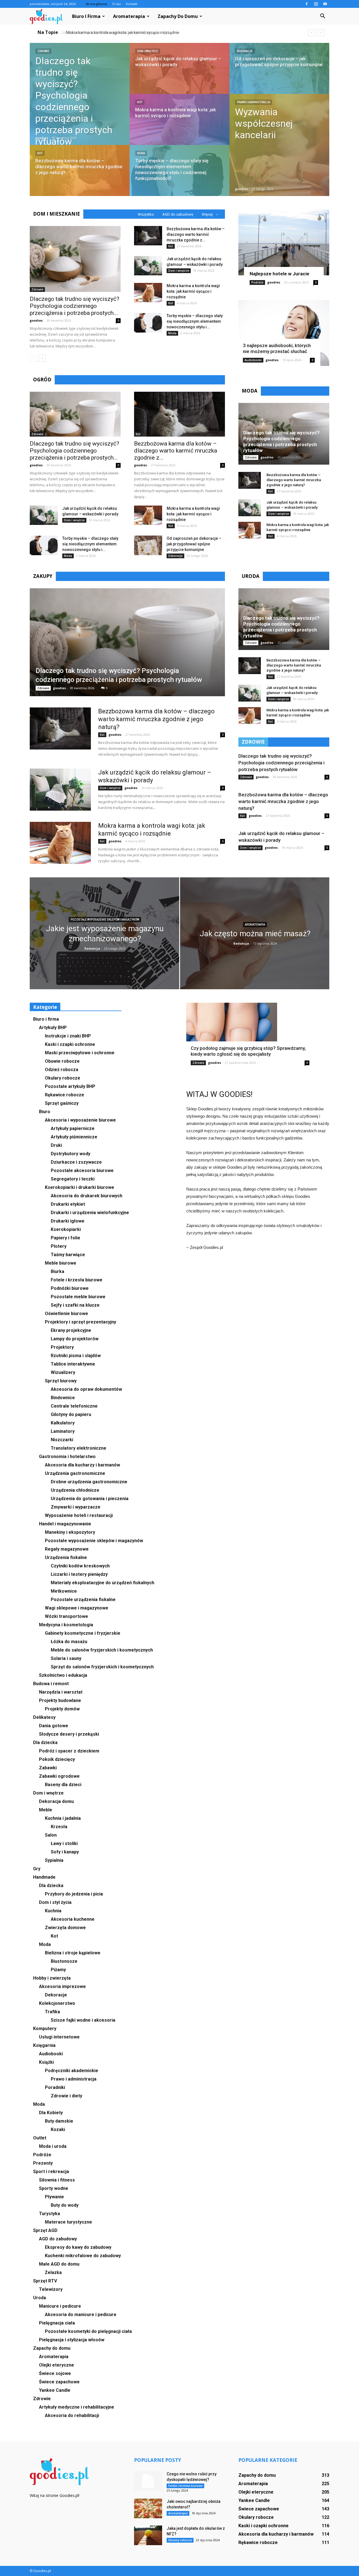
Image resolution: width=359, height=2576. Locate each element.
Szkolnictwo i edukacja (63, 1675)
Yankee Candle (55, 2390)
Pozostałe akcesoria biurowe (82, 1171)
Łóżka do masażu (69, 1642)
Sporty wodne (54, 2188)
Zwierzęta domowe (65, 1928)
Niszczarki (62, 1440)
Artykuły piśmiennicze (74, 1137)
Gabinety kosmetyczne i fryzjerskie (83, 1633)
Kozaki (58, 2129)
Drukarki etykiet (68, 1204)
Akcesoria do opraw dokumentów (86, 1389)
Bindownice (63, 1398)
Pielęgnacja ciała (57, 2323)
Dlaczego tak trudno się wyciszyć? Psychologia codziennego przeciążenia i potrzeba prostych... (74, 306)
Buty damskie (59, 2121)
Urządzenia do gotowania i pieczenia (90, 1499)
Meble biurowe (61, 1263)
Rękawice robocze (65, 1095)
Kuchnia (53, 1911)
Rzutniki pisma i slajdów (76, 1356)
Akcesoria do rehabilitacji (72, 2415)
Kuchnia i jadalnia (63, 1818)
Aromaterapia (129, 16)
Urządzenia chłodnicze (75, 1490)
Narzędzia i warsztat (61, 1692)
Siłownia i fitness (57, 2180)
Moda (141, 153)
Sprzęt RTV (45, 2281)
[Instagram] (316, 4)
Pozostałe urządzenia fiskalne (83, 1600)
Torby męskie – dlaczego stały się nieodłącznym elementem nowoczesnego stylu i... (195, 321)
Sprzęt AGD (45, 2230)
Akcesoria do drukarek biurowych (87, 1196)
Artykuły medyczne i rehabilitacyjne (77, 2407)
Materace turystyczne (68, 2222)
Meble (46, 1810)
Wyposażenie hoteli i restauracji (79, 1515)
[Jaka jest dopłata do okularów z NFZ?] (148, 2535)
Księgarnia (44, 2045)
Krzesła (59, 1827)
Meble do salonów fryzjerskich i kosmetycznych (102, 1650)
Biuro (45, 1112)
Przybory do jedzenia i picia (74, 1894)
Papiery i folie (65, 1238)
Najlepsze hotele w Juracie (279, 274)
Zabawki (48, 1768)
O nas (116, 4)
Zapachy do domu (178, 16)
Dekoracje (245, 51)
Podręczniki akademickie (72, 2071)
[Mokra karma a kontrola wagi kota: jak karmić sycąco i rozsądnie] (179, 125)
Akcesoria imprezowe (62, 1986)
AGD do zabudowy (178, 214)
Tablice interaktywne (73, 1364)
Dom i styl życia (55, 1902)
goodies (42, 138)
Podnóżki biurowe (70, 1288)
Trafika (52, 2012)
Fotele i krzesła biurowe (77, 1280)
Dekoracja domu (56, 1801)
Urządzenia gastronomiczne (75, 1473)
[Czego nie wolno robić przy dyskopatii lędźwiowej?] (148, 2481)
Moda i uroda (53, 2146)
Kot (40, 153)
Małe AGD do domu (59, 2264)
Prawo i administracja (254, 102)
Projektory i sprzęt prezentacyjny (80, 1322)
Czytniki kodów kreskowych (80, 1566)
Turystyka (50, 2214)
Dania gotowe (54, 1726)
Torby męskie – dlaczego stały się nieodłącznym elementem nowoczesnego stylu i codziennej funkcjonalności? (169, 33)
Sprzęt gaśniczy (62, 1103)
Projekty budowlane (60, 1700)
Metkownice (64, 1591)
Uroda (40, 2298)
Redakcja (92, 948)
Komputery (45, 2029)
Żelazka (53, 2272)
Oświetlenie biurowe (66, 1314)
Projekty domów (62, 1709)
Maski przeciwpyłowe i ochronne (80, 1053)
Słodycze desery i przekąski (69, 1734)
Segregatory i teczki (73, 1179)
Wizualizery (63, 1372)
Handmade (44, 1877)
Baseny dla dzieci (63, 1785)
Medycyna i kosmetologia (66, 1625)
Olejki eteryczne (57, 2365)
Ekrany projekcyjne (71, 1330)
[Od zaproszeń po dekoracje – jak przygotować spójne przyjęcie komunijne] (279, 74)
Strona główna (96, 4)
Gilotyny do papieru (71, 1414)
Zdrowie (43, 51)
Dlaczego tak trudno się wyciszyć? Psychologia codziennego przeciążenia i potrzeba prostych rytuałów (281, 441)
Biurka (57, 1271)
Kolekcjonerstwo (57, 2003)
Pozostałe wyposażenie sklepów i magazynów (105, 920)
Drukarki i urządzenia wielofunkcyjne (90, 1213)
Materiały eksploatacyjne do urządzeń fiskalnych (103, 1583)
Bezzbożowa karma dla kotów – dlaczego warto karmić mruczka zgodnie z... (196, 234)
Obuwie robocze (62, 1061)
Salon (51, 1835)
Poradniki (55, 2087)
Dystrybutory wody (71, 1154)
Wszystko (146, 214)
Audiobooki (253, 360)
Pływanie (54, 2197)
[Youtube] (325, 4)
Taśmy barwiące (68, 1255)
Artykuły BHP (53, 1028)
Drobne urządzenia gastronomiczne (89, 1482)
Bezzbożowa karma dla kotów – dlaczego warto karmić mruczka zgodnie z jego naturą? (294, 480)
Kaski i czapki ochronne (70, 1044)
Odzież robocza (62, 1070)
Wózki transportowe (66, 1616)
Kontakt (132, 4)
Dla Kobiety (51, 2113)
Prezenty (43, 2163)
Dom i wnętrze (148, 51)
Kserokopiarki (66, 1229)
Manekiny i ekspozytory (70, 1532)
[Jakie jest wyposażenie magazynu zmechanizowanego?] (104, 937)
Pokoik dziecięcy (57, 1759)
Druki (56, 1145)
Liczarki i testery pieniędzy (79, 1574)
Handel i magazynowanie (65, 1524)
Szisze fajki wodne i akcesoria (83, 2020)
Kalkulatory (63, 1423)
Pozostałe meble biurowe (78, 1297)
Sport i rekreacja (51, 2172)
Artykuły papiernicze (73, 1128)
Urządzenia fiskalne (66, 1557)
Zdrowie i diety (66, 2096)
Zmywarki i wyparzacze (76, 1507)
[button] (323, 16)
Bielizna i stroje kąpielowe (73, 1953)
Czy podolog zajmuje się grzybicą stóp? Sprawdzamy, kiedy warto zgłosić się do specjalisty (248, 1051)
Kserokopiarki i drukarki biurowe (80, 1187)
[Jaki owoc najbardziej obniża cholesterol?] (148, 2508)
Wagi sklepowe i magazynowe (77, 1608)
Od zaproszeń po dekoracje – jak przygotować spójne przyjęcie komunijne (194, 544)
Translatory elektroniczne (79, 1448)
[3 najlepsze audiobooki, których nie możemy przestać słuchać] (284, 333)
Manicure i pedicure (60, 2306)
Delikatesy (44, 1717)
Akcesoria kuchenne (73, 1919)
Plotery (59, 1246)
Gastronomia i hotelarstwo (67, 1457)
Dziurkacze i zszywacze (76, 1162)
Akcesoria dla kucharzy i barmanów (82, 1465)
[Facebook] (307, 4)
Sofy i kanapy (65, 1852)
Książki (46, 2062)
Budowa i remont (51, 1684)
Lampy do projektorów (75, 1339)
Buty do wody (65, 2205)
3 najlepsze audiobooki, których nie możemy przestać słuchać (277, 348)
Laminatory (63, 1431)
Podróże (257, 282)
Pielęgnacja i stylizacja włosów (72, 2340)
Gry (37, 1869)
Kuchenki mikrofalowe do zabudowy (83, 2256)
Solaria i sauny (66, 1658)
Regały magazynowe (67, 1549)
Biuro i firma (86, 16)
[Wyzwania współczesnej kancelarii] (279, 145)
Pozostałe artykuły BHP (70, 1086)
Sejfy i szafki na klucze (75, 1305)
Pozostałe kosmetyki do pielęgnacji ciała (88, 2331)
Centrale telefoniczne (74, 1406)
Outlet (40, 2138)
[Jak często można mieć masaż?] (255, 937)
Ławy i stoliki (64, 1843)
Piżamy (58, 1970)
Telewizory (51, 2289)
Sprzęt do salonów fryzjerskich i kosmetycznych (102, 1667)
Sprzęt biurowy (61, 1381)
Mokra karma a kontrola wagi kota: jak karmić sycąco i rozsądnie (193, 291)
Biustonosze (64, 1961)
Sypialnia (54, 1860)
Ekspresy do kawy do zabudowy (78, 2247)
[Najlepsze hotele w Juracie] (284, 242)
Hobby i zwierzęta (52, 1978)
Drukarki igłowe (68, 1221)
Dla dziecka (45, 1743)
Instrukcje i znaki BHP (68, 1036)
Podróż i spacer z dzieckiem (69, 1751)
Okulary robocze (63, 1078)
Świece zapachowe (59, 2382)
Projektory (62, 1347)
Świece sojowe (55, 2373)
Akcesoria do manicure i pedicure (81, 2315)
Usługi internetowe (59, 2037)
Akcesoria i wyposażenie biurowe (80, 1120)
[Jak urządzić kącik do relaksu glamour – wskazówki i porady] (179, 74)
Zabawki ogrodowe (59, 1776)
